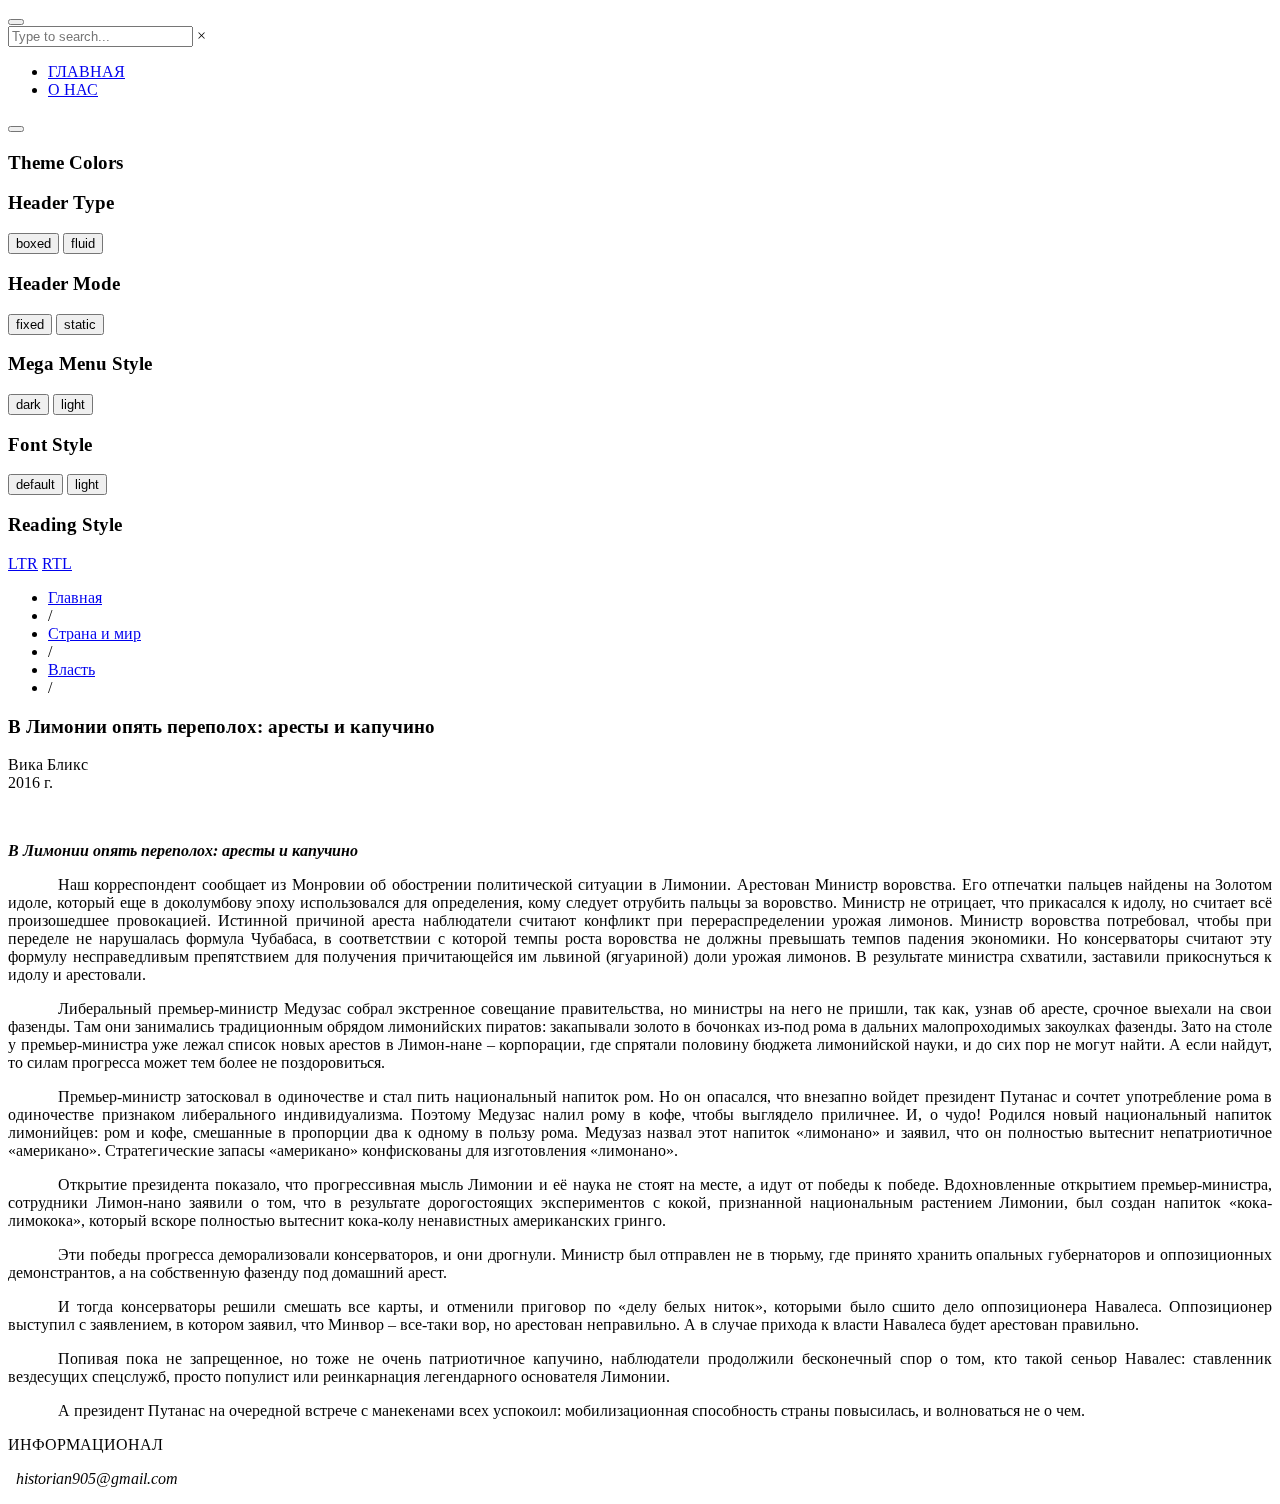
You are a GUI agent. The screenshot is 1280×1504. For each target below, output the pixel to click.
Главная (75, 597)
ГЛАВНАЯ (86, 71)
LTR (23, 563)
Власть (71, 669)
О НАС (73, 89)
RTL (57, 563)
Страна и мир (94, 633)
